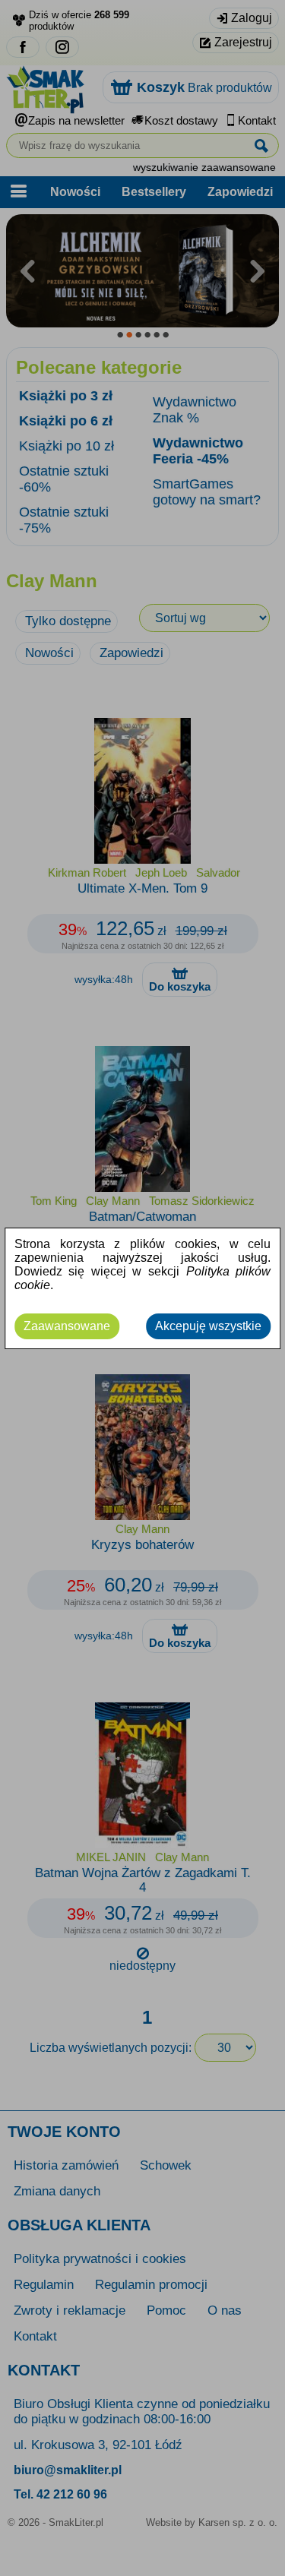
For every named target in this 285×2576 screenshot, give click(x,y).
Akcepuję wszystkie (208, 1326)
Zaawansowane (67, 1326)
